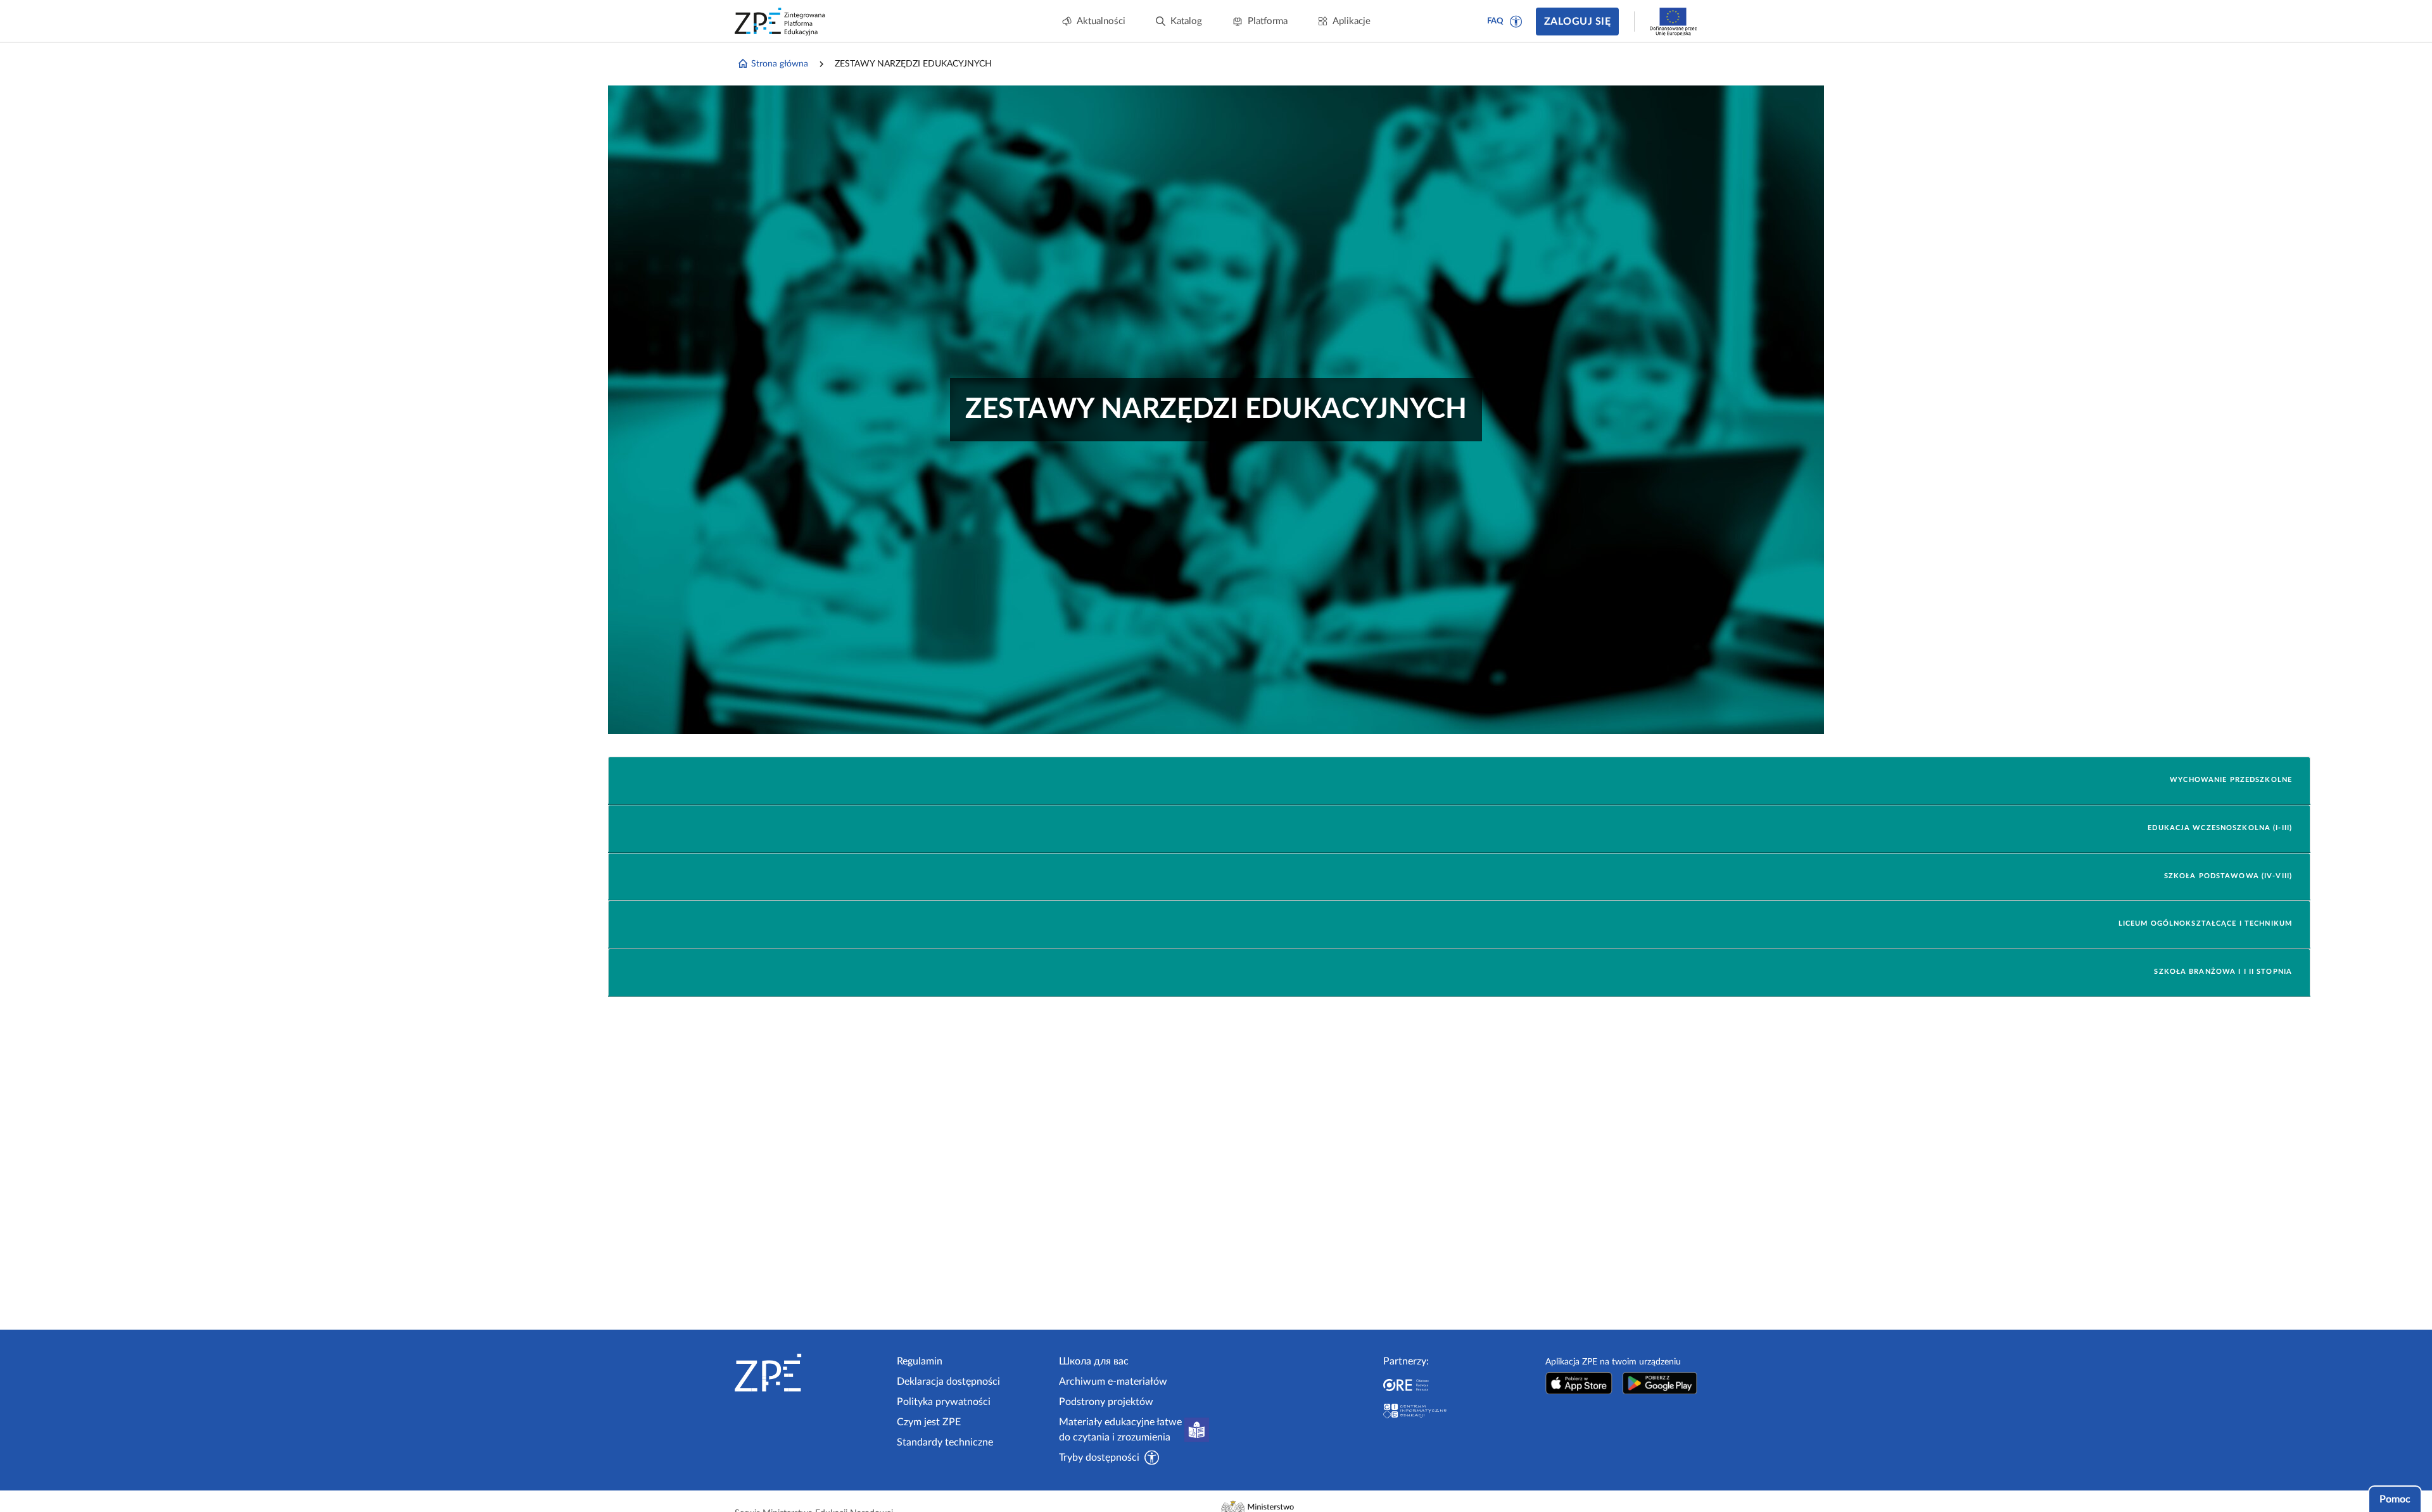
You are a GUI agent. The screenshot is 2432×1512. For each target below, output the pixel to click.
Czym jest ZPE (929, 1422)
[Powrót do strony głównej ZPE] (780, 22)
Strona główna (780, 64)
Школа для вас (1094, 1361)
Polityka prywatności (944, 1402)
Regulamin (920, 1361)
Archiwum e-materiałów (1113, 1382)
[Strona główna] (811, 1373)
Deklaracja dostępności (948, 1382)
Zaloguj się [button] (1577, 22)
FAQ (1495, 21)
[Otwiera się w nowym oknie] (1579, 1383)
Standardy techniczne (945, 1442)
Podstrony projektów (1106, 1402)
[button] (1516, 22)
